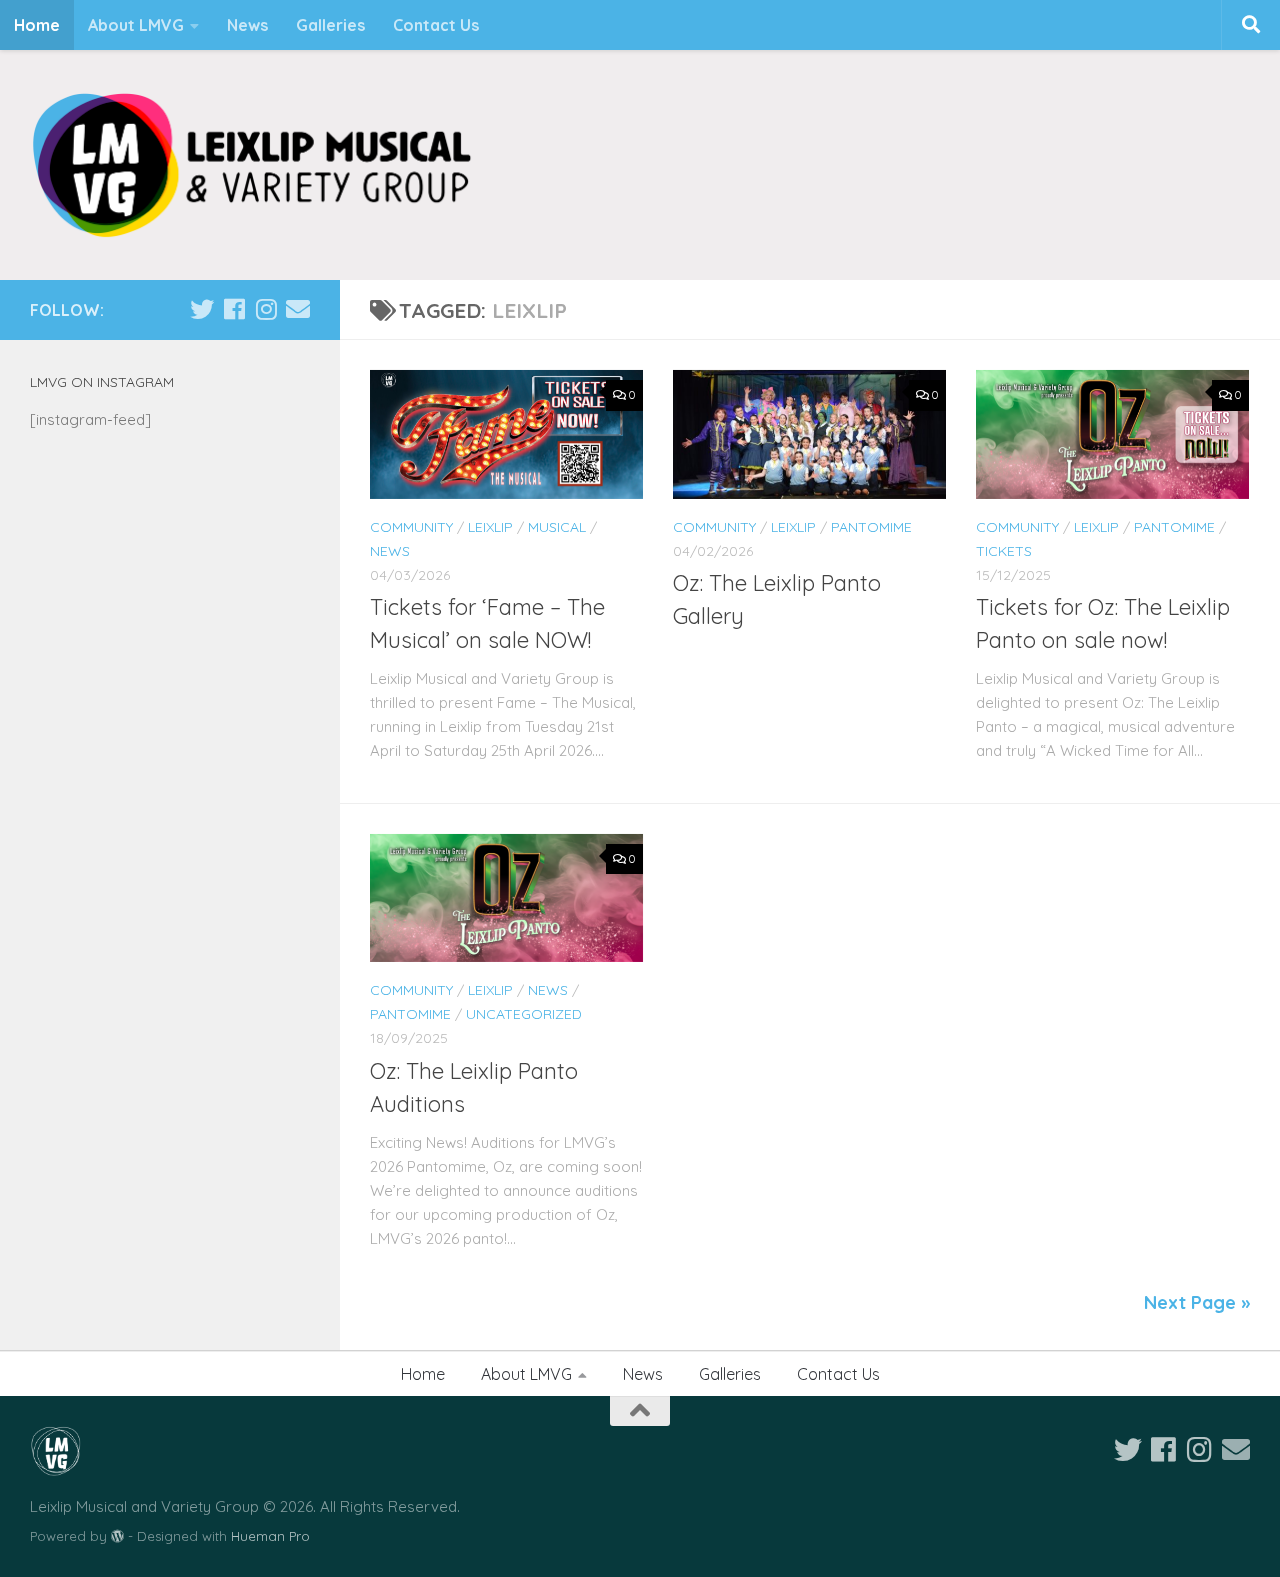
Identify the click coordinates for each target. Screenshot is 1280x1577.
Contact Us (436, 25)
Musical (557, 527)
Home (37, 25)
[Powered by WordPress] (117, 1536)
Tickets (1004, 551)
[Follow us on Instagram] (266, 309)
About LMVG (136, 25)
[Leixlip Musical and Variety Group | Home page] (251, 165)
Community (411, 527)
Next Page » (1197, 1302)
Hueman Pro (270, 1536)
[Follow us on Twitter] (202, 309)
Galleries (330, 25)
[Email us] (298, 309)
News (247, 25)
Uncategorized (524, 1014)
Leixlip (490, 527)
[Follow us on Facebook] (234, 309)
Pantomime (871, 527)
